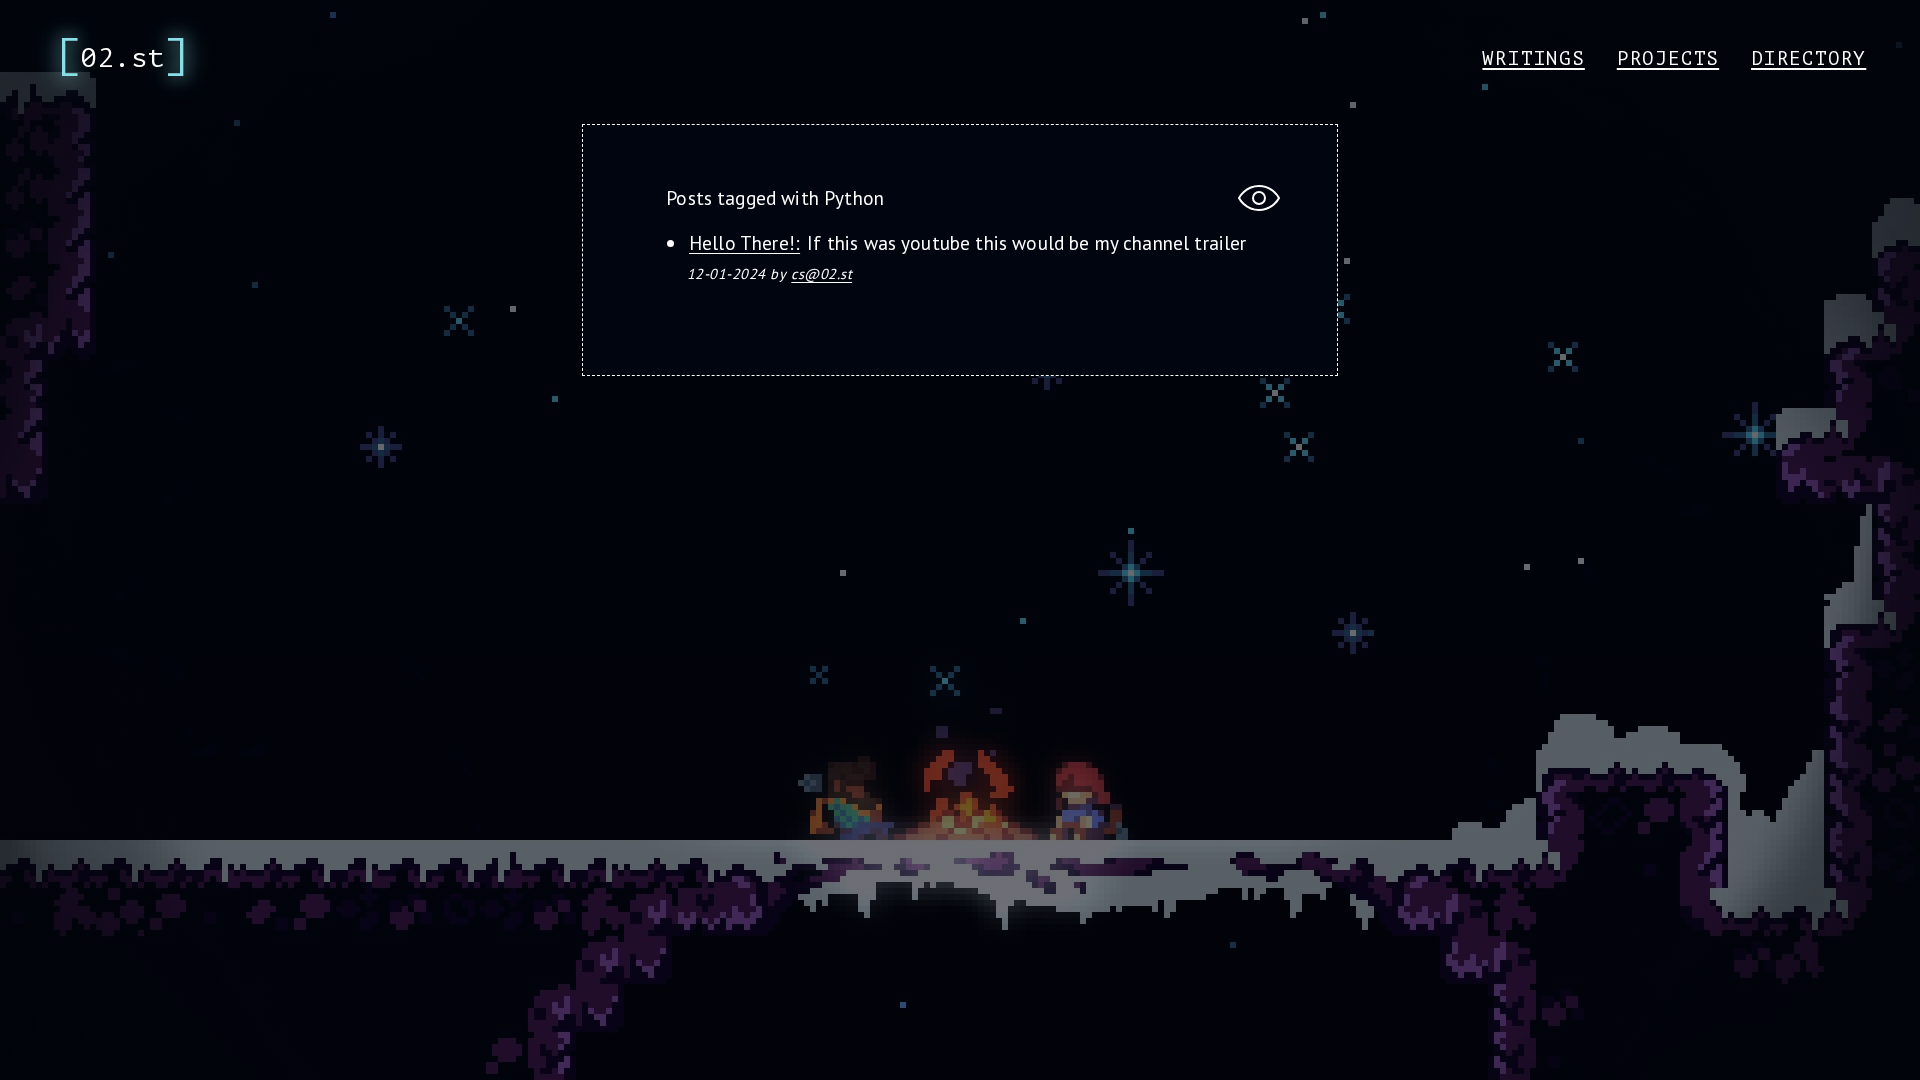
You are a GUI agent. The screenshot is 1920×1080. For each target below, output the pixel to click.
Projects (1668, 59)
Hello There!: (744, 242)
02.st (123, 58)
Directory (1808, 59)
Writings (1533, 59)
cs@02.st (821, 273)
